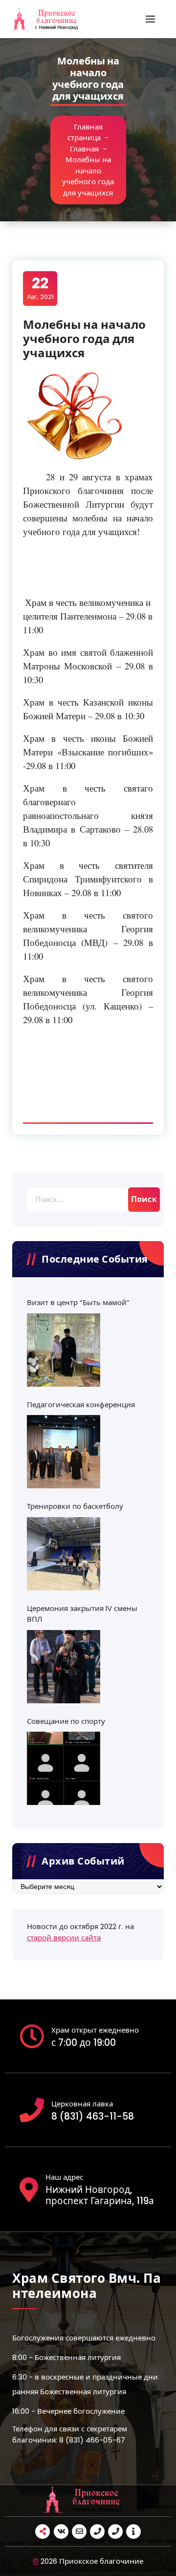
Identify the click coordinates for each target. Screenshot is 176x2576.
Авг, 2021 (40, 288)
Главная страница (85, 132)
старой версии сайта (64, 1938)
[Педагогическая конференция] (64, 1452)
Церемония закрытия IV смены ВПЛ (82, 1614)
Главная (84, 149)
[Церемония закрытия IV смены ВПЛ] (64, 1667)
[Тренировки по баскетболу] (64, 1554)
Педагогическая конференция (81, 1405)
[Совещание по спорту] (64, 1768)
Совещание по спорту (66, 1721)
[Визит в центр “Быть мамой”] (64, 1350)
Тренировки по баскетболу (75, 1506)
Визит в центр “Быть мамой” (78, 1302)
